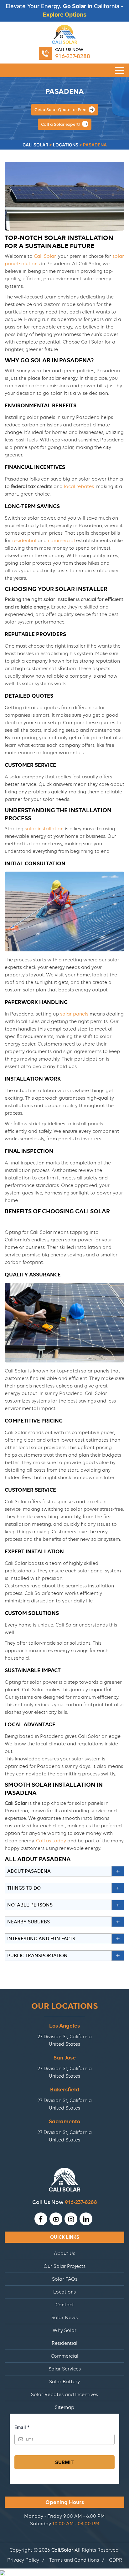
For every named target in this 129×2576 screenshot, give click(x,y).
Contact (65, 2305)
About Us (64, 2253)
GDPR (116, 2560)
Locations (64, 2292)
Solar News (64, 2318)
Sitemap (64, 2407)
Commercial (64, 2356)
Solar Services (65, 2369)
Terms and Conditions (74, 2560)
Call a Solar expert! (61, 124)
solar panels (74, 1014)
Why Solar (64, 2330)
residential (24, 541)
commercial (61, 541)
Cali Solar (45, 256)
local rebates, (79, 486)
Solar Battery (64, 2382)
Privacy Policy (23, 2560)
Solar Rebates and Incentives (64, 2395)
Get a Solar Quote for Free (61, 109)
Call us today (51, 1841)
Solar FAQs (65, 2279)
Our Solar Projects (64, 2266)
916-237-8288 (73, 56)
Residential (64, 2343)
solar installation (44, 829)
